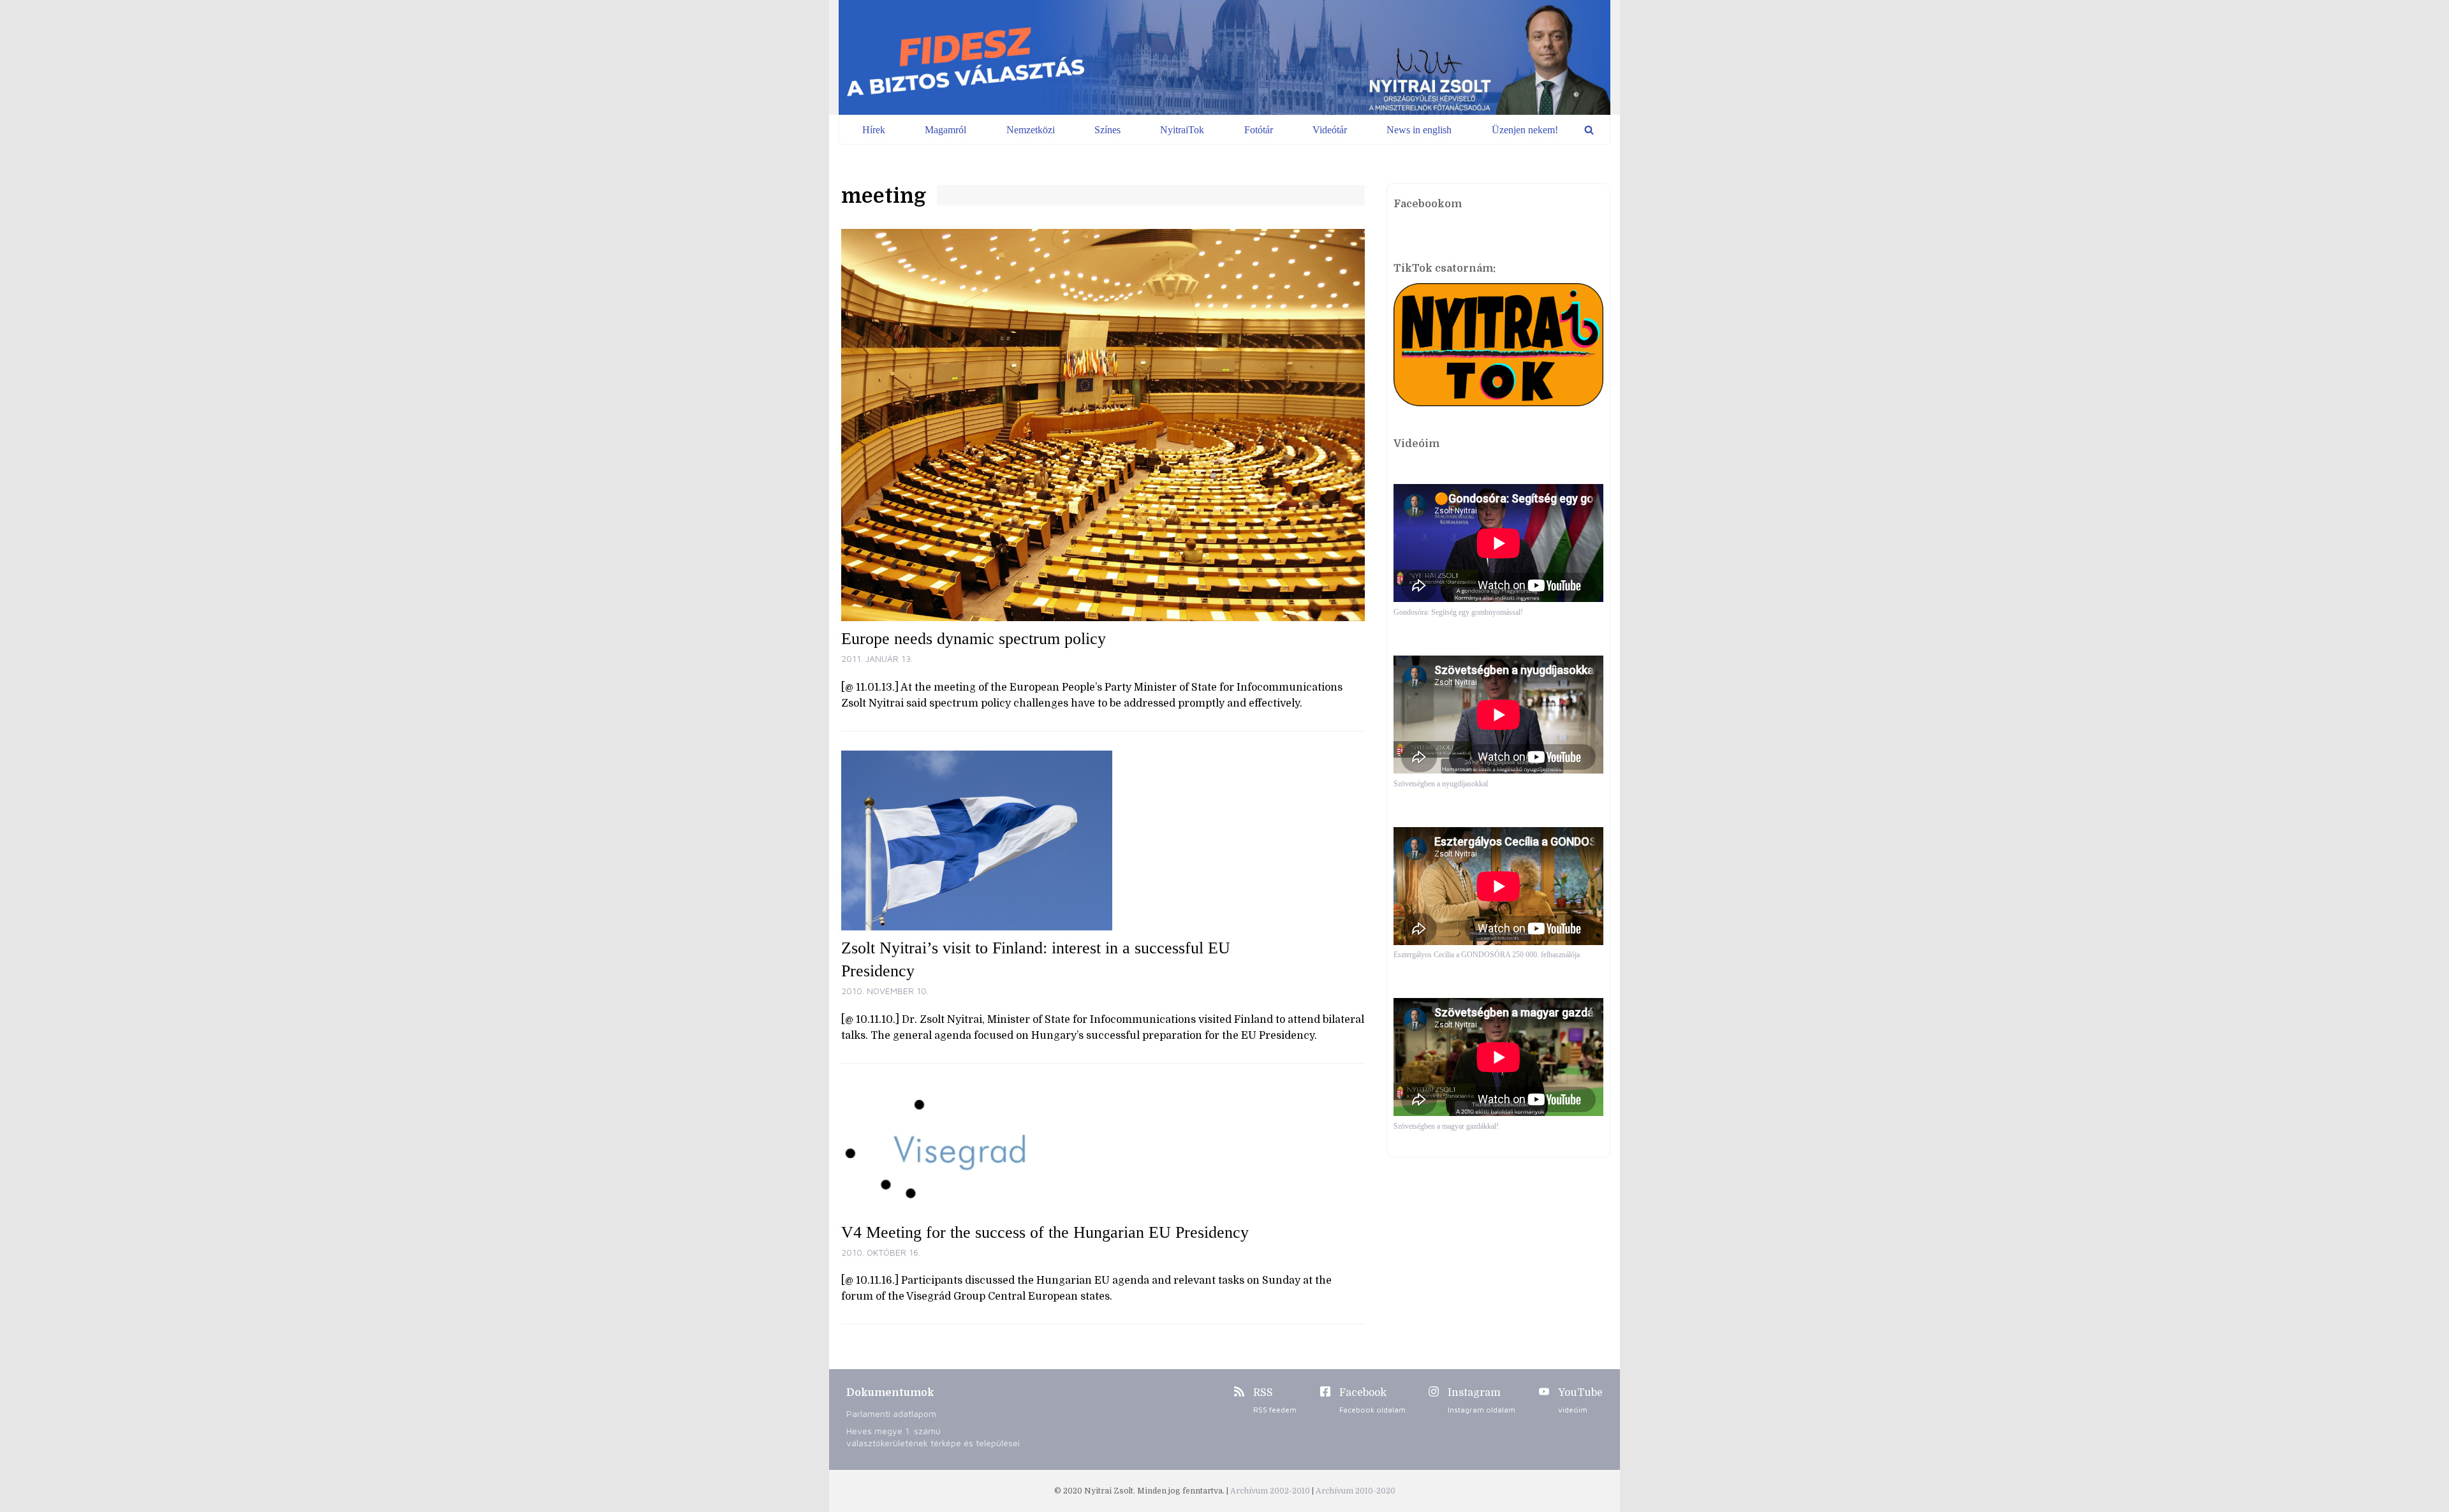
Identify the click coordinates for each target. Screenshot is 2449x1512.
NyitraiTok (1182, 130)
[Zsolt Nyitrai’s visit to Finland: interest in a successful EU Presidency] (1103, 840)
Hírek (874, 130)
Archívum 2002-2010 (1271, 1491)
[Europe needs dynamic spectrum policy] (1103, 425)
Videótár (1330, 130)
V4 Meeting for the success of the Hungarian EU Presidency (1045, 1232)
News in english (1419, 130)
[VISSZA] (1589, 130)
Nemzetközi (1031, 130)
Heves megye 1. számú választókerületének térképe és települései (933, 1437)
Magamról (945, 130)
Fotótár (1259, 130)
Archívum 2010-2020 (1356, 1491)
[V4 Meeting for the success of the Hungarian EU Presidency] (1103, 1149)
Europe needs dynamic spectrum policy (974, 639)
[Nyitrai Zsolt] (1224, 57)
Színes (1107, 130)
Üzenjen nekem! (1525, 130)
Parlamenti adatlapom (891, 1413)
